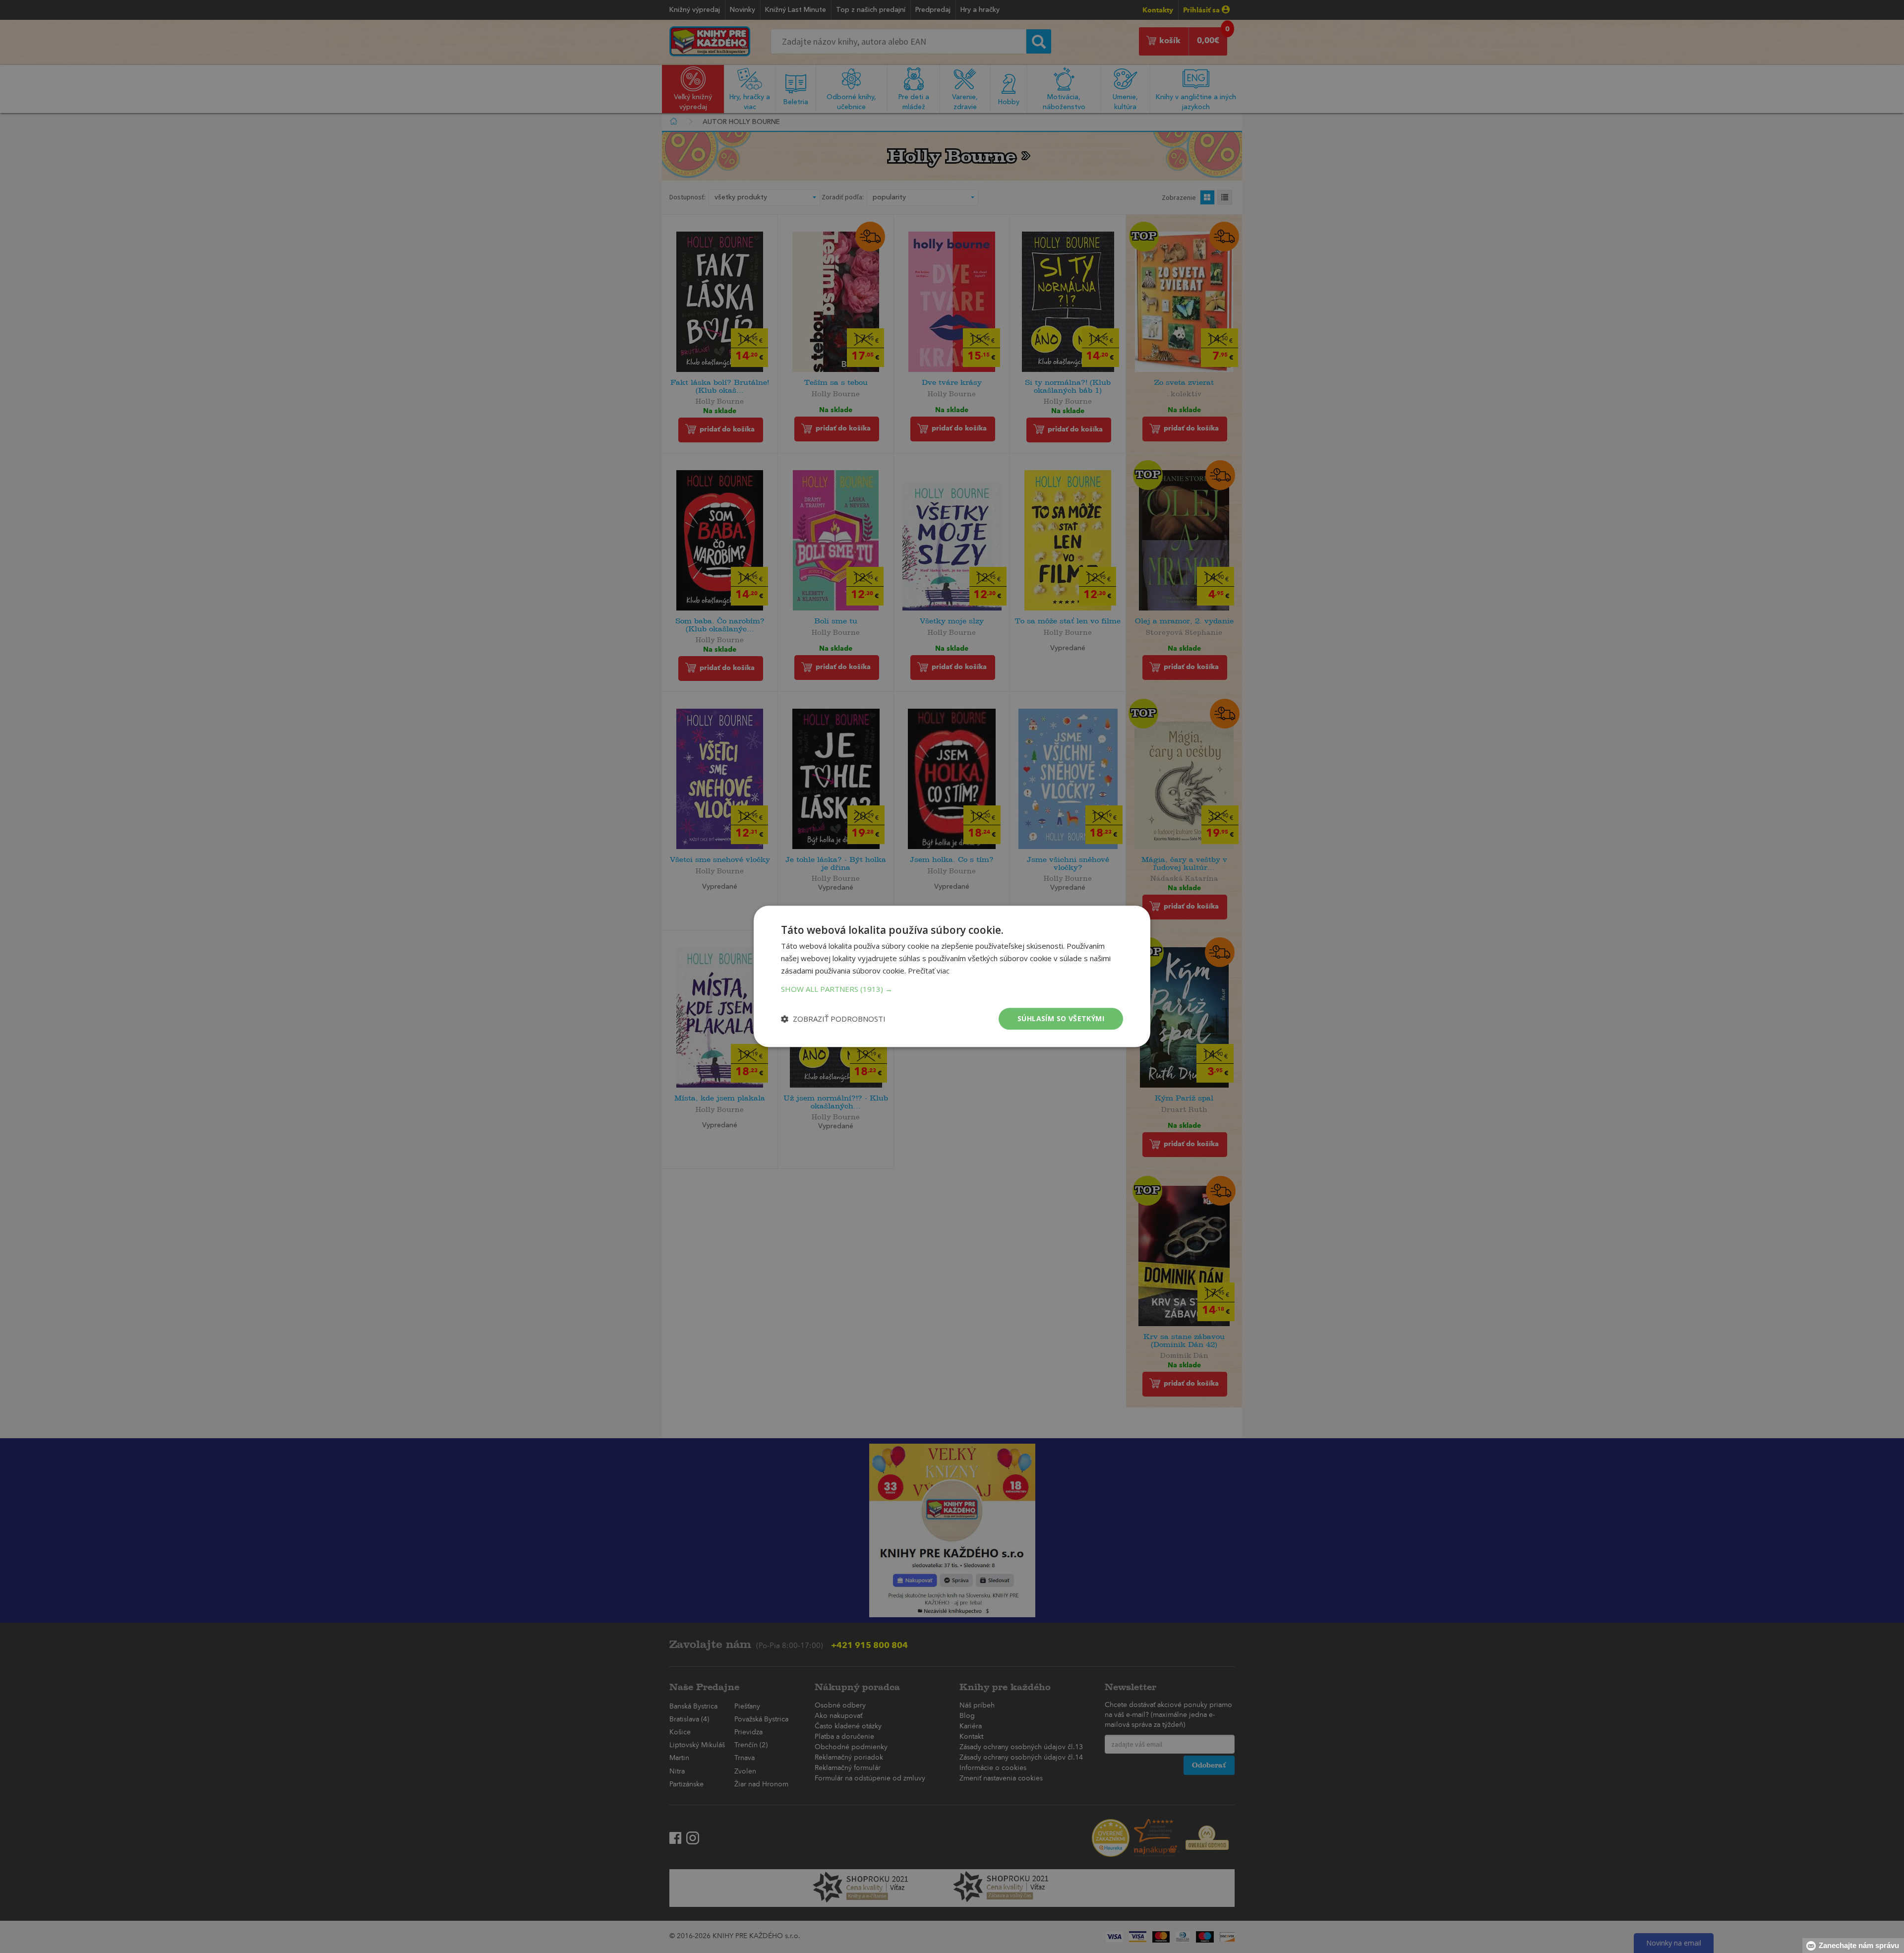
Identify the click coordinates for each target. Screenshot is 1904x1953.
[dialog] (952, 976)
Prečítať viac (929, 971)
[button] (952, 989)
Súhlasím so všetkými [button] (1061, 1018)
